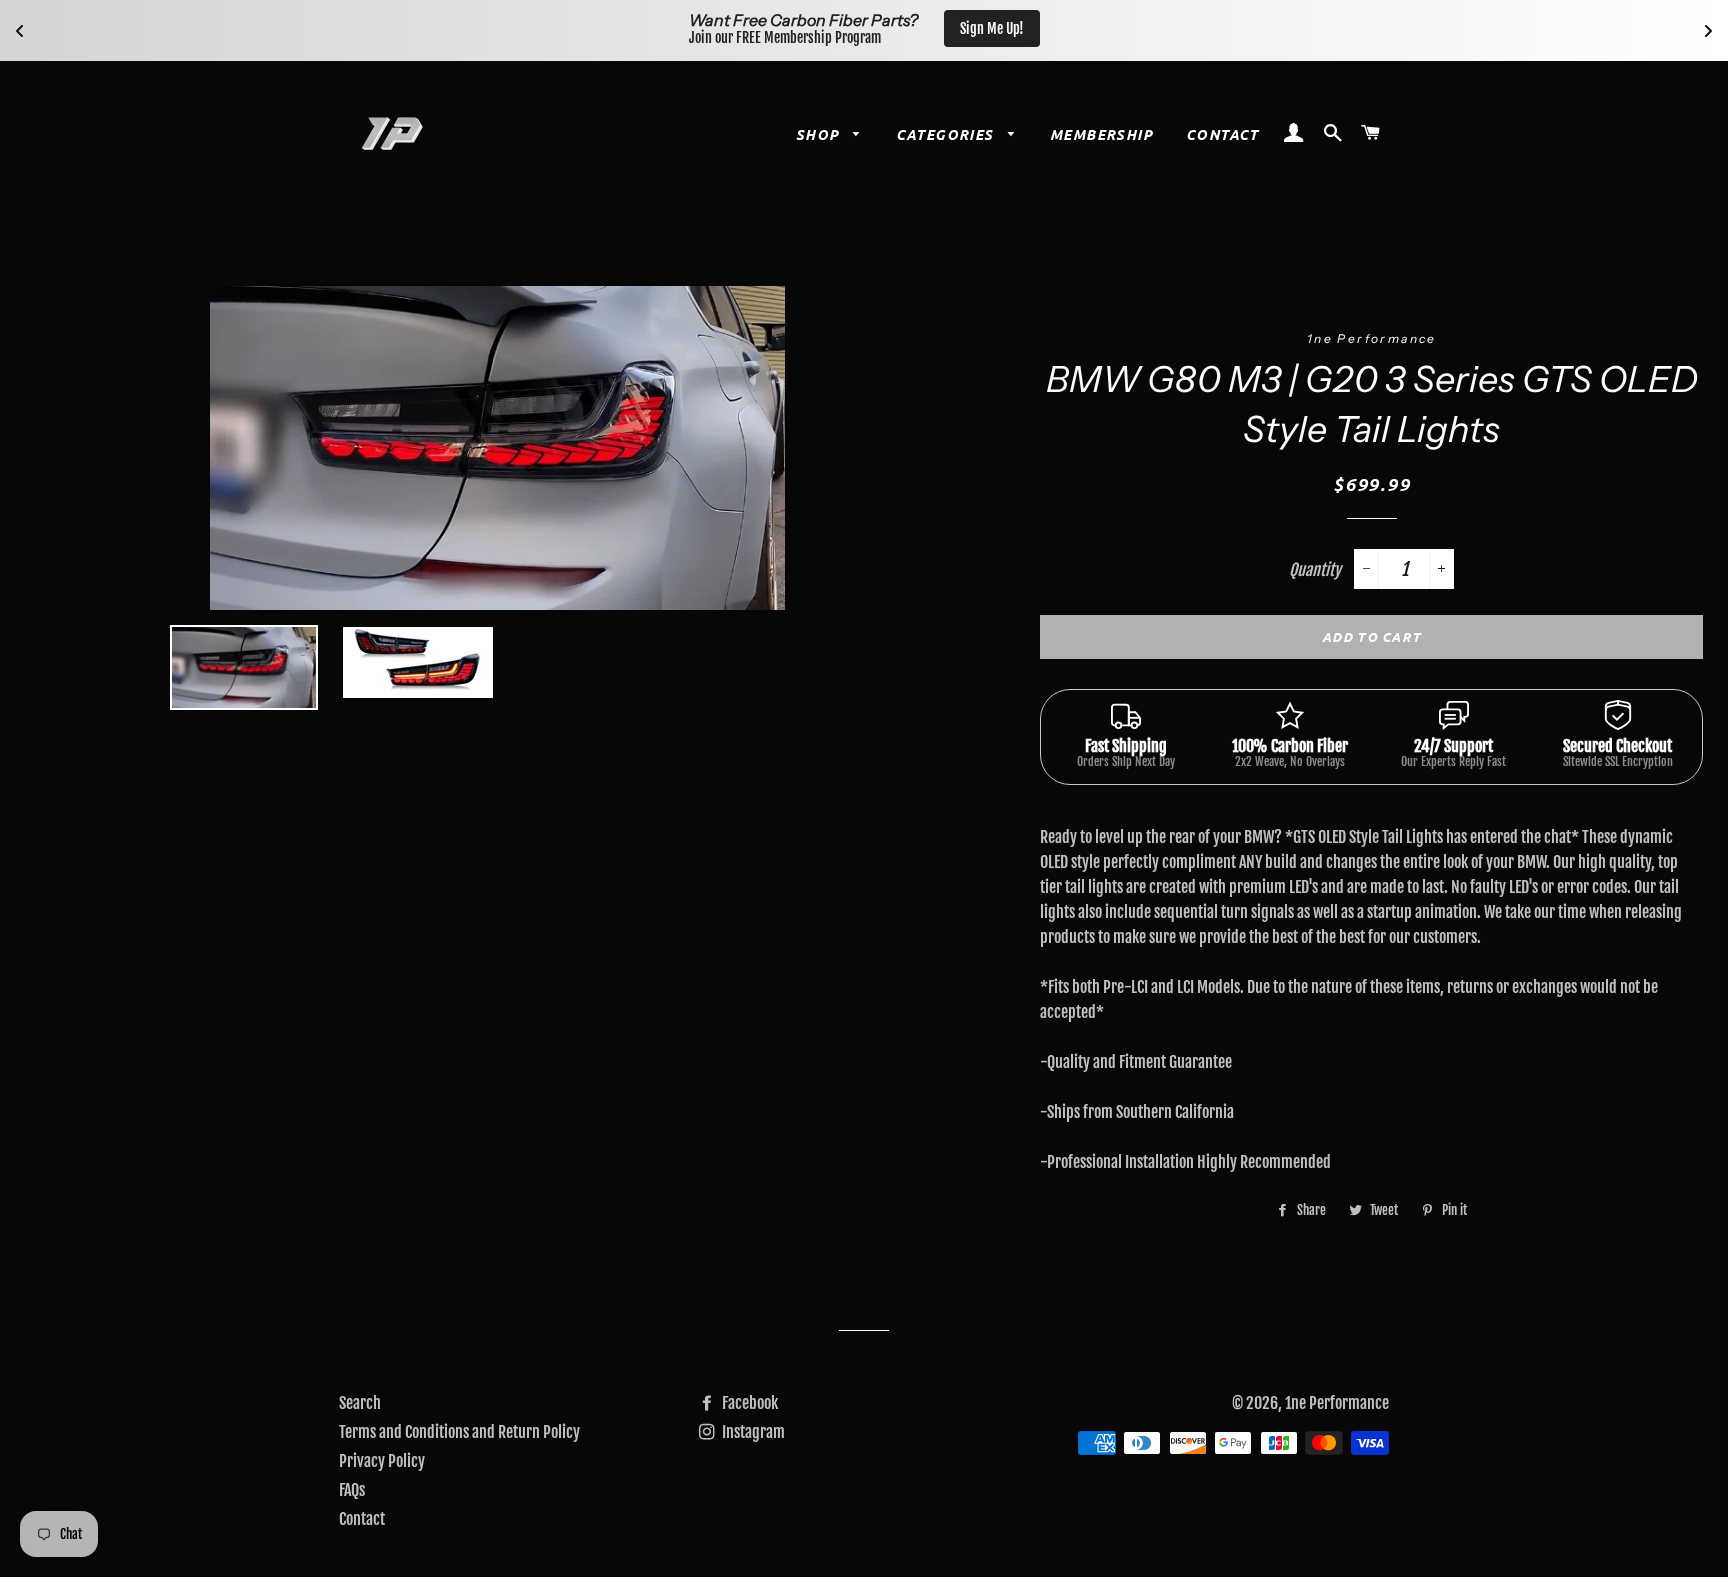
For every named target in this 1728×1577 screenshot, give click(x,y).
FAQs (352, 1490)
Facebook (748, 1403)
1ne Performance (1337, 1403)
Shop (820, 134)
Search (360, 1403)
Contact (1222, 134)
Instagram (752, 1432)
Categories (947, 134)
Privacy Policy (382, 1461)
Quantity (1315, 570)
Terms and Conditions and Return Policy (459, 1432)
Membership (1101, 134)
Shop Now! (979, 28)
